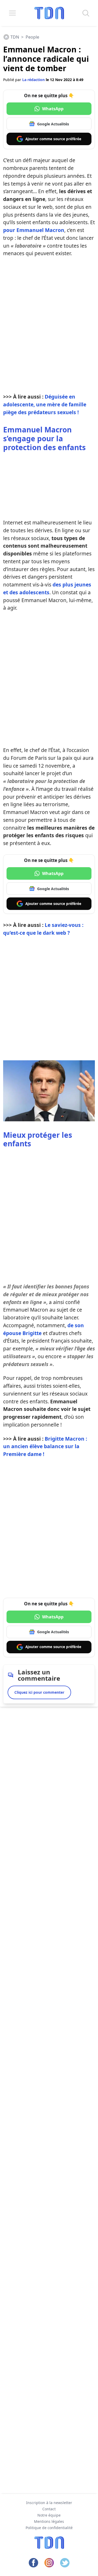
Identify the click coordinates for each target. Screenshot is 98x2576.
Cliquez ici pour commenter (39, 1692)
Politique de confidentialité (49, 2528)
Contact (49, 2509)
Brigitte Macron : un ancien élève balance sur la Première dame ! (45, 1446)
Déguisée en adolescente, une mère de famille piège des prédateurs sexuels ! (45, 404)
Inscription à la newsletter (49, 2503)
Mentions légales (49, 2521)
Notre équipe (49, 2515)
